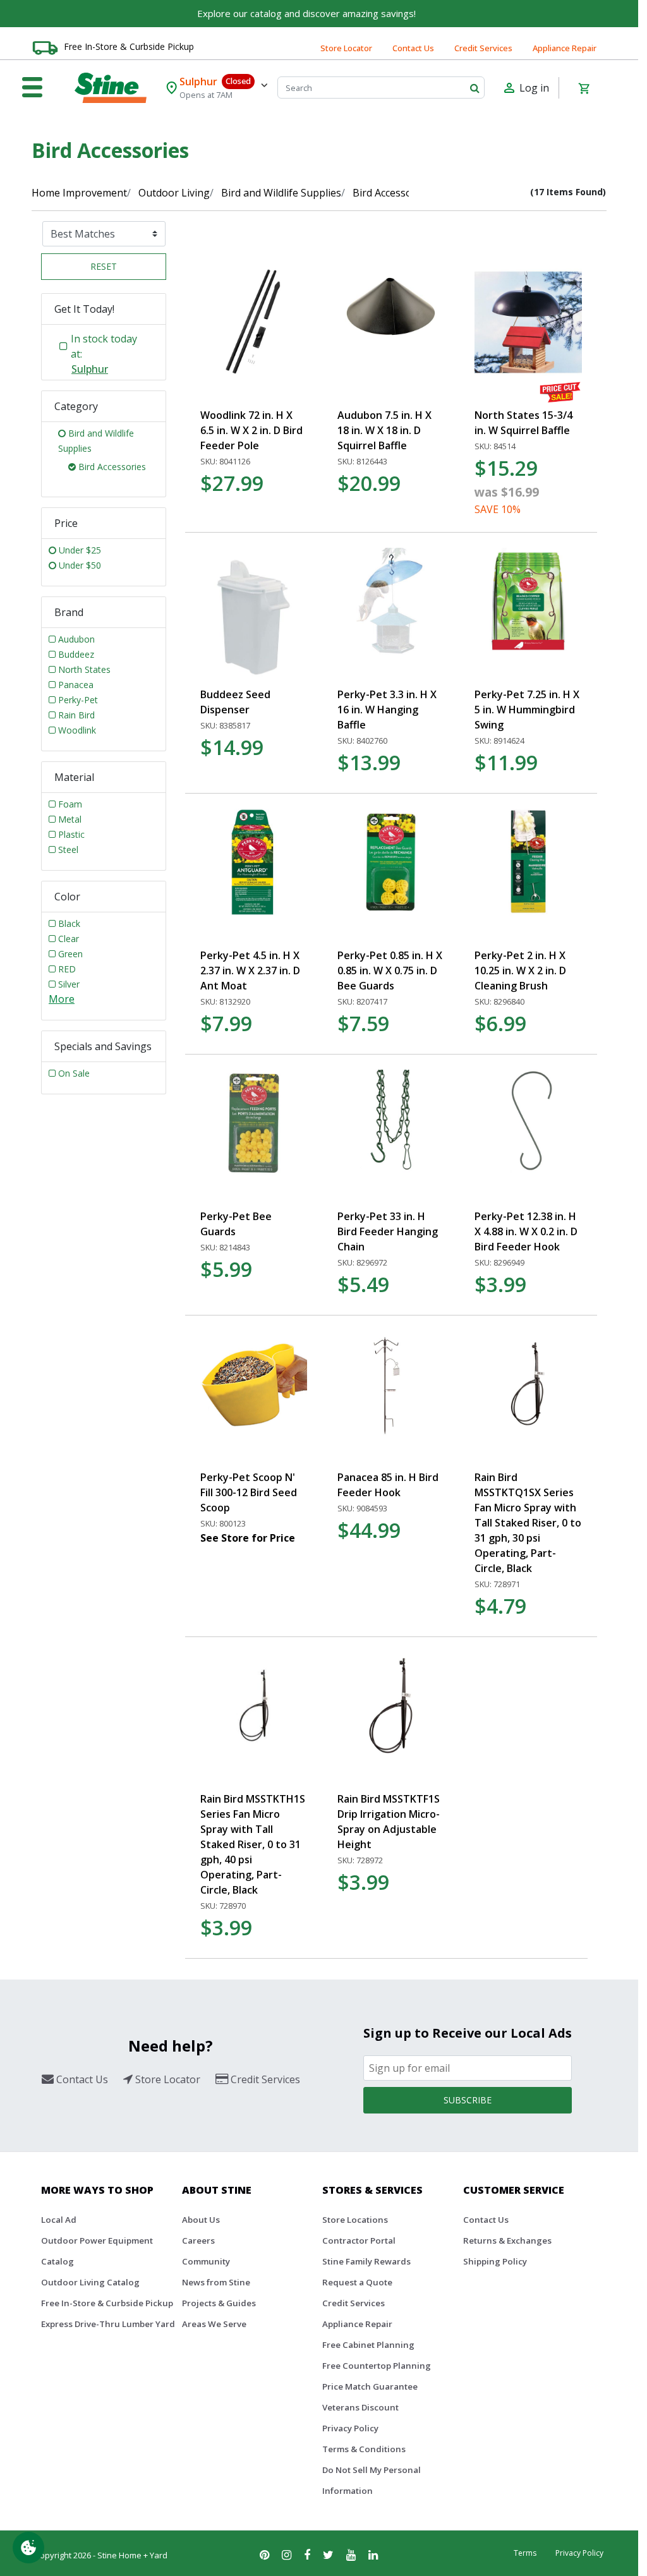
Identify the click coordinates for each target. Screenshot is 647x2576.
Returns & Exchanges (507, 2240)
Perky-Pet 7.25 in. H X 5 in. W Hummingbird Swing (527, 710)
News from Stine (216, 2282)
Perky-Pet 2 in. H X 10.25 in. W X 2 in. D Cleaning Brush (520, 971)
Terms (525, 2553)
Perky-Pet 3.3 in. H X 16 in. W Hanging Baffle (387, 710)
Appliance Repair (565, 48)
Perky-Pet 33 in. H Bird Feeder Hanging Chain (388, 1231)
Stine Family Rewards (366, 2261)
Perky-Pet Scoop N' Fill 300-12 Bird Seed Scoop (249, 1492)
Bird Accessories (391, 193)
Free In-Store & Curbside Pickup (129, 46)
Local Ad (59, 2220)
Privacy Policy (350, 2428)
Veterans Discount (360, 2407)
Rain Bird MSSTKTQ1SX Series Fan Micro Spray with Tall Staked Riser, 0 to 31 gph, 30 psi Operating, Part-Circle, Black (528, 1523)
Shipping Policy (495, 2261)
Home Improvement (79, 193)
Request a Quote (357, 2282)
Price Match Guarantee (370, 2386)
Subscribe (468, 2100)
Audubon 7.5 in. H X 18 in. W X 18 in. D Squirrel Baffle (384, 430)
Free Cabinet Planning (368, 2345)
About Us (201, 2220)
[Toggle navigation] (32, 88)
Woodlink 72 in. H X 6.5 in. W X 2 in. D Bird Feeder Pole (251, 430)
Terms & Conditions (364, 2449)
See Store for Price (248, 1538)
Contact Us (413, 48)
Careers (198, 2240)
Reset (104, 266)
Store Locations (355, 2220)
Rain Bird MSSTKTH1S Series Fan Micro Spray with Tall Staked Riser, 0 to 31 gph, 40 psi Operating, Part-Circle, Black (253, 1844)
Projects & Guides (219, 2303)
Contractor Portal (359, 2240)
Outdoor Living (174, 193)
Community (206, 2261)
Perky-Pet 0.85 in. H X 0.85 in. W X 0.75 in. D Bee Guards (390, 971)
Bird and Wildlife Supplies (281, 193)
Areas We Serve (214, 2324)
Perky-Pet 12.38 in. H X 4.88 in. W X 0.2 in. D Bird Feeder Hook (526, 1231)
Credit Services (483, 48)
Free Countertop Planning (377, 2366)
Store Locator (346, 48)
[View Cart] (584, 88)
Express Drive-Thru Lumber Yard (108, 2324)
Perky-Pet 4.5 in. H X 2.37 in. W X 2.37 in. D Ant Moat (250, 971)
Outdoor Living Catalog (90, 2282)
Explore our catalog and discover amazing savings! (306, 13)
